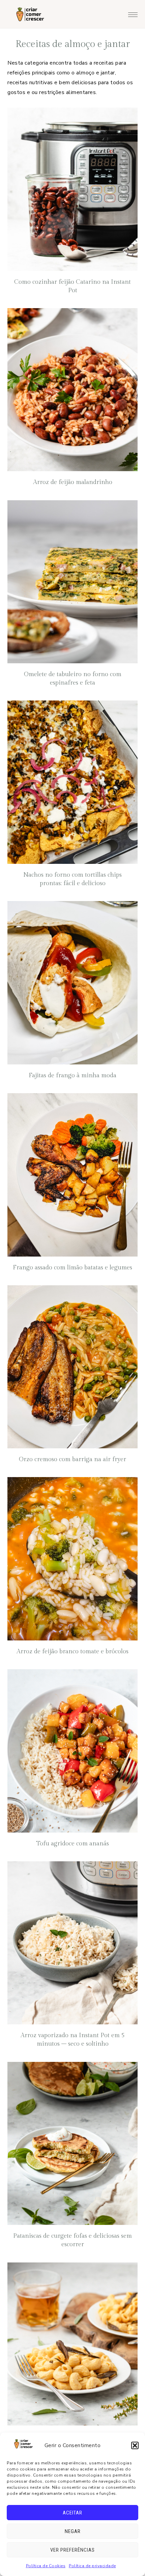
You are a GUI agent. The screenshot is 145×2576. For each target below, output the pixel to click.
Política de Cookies (46, 2566)
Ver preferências (72, 2550)
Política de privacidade (92, 2566)
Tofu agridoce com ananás (72, 1844)
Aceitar (72, 2513)
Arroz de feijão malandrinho (73, 482)
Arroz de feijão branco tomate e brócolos (72, 1651)
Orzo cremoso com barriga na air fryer (72, 1459)
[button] (135, 2445)
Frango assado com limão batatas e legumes (72, 1268)
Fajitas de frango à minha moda (72, 1075)
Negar (73, 2531)
